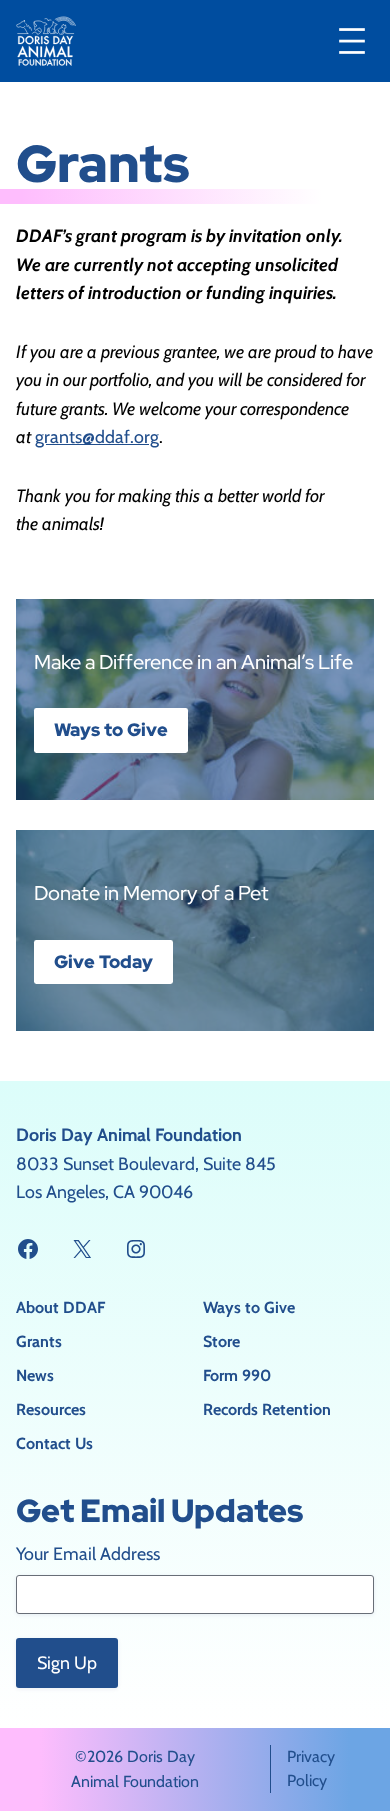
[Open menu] (352, 41)
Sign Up (67, 1662)
